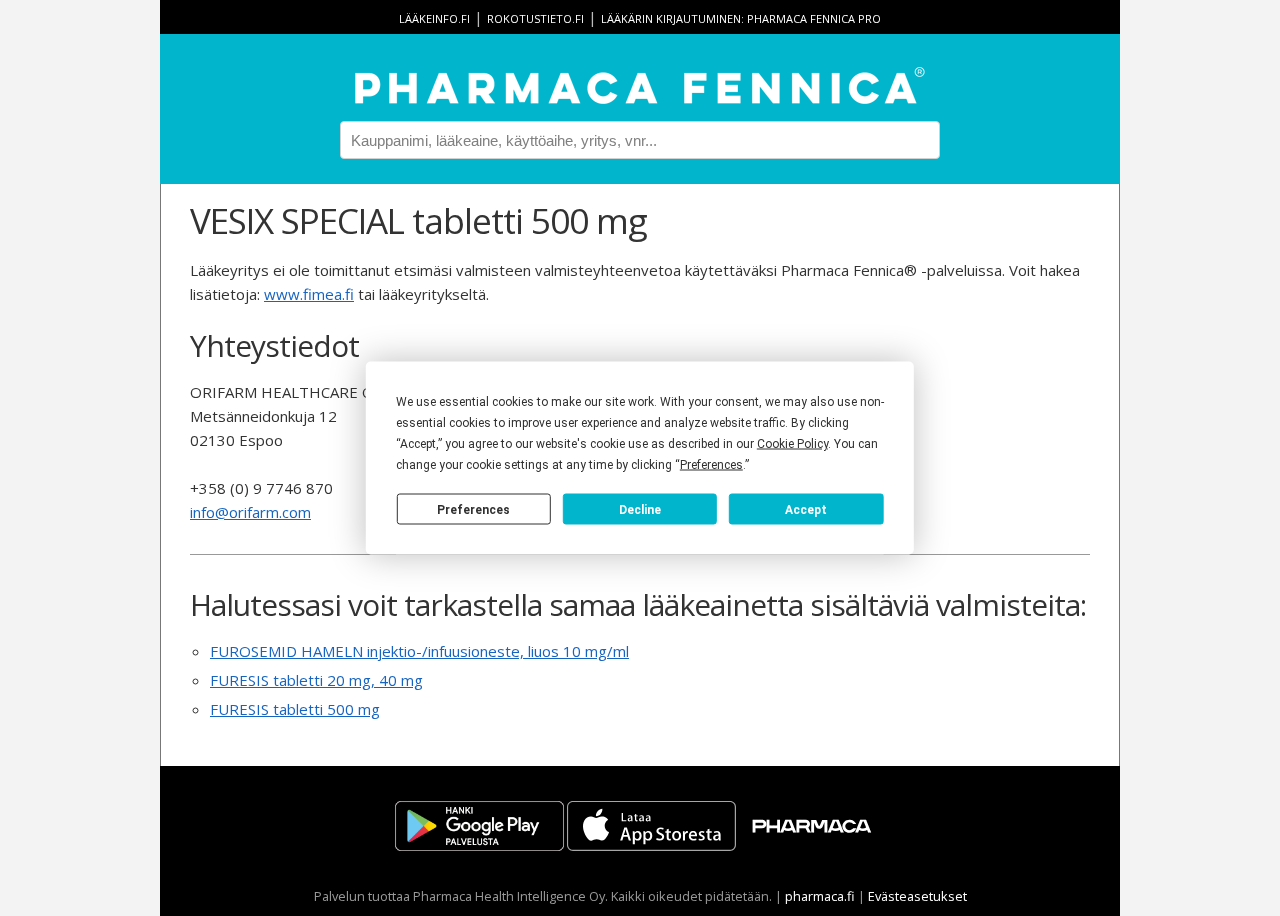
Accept (806, 509)
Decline (640, 509)
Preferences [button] (711, 465)
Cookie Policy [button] (792, 444)
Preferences (473, 509)
